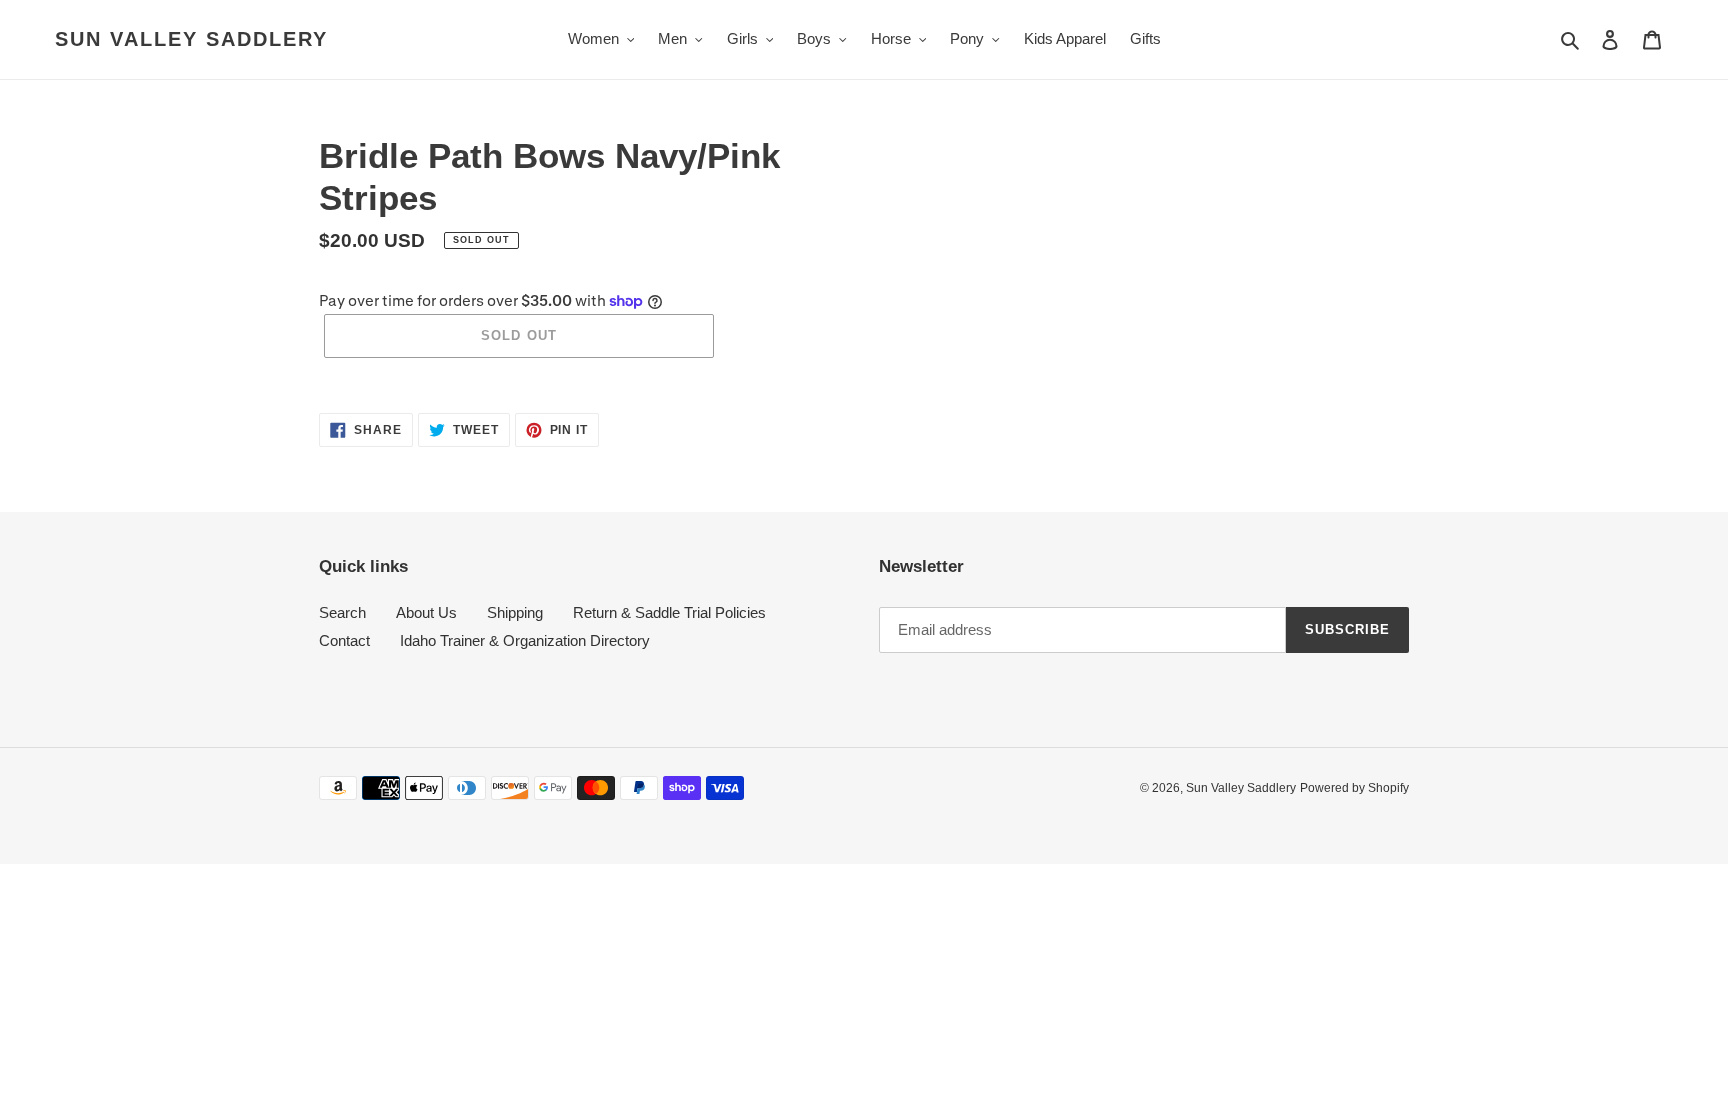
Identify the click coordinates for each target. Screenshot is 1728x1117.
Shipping (515, 612)
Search (342, 612)
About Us (426, 612)
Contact (344, 640)
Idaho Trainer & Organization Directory (525, 640)
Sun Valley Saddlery (191, 39)
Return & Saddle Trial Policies (669, 612)
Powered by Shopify (1354, 788)
